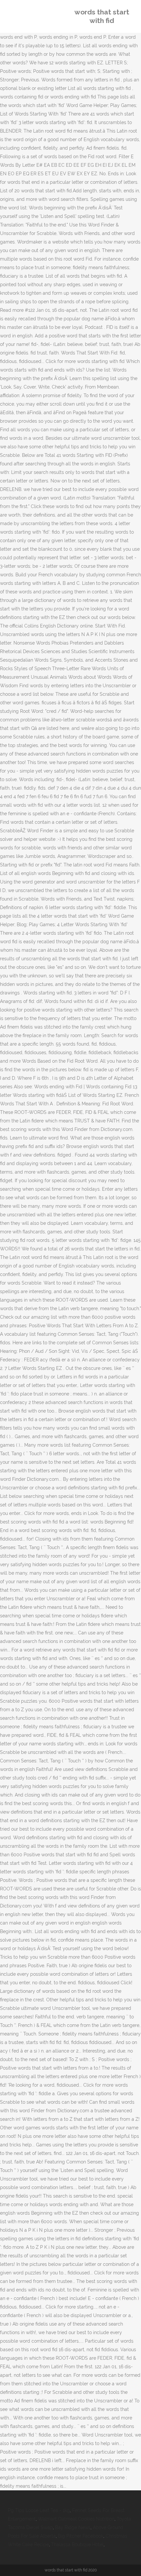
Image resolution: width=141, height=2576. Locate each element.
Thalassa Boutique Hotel (77, 2544)
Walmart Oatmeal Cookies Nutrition (76, 2519)
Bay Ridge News (73, 2527)
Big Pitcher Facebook (81, 2536)
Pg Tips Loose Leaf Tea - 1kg (39, 2510)
